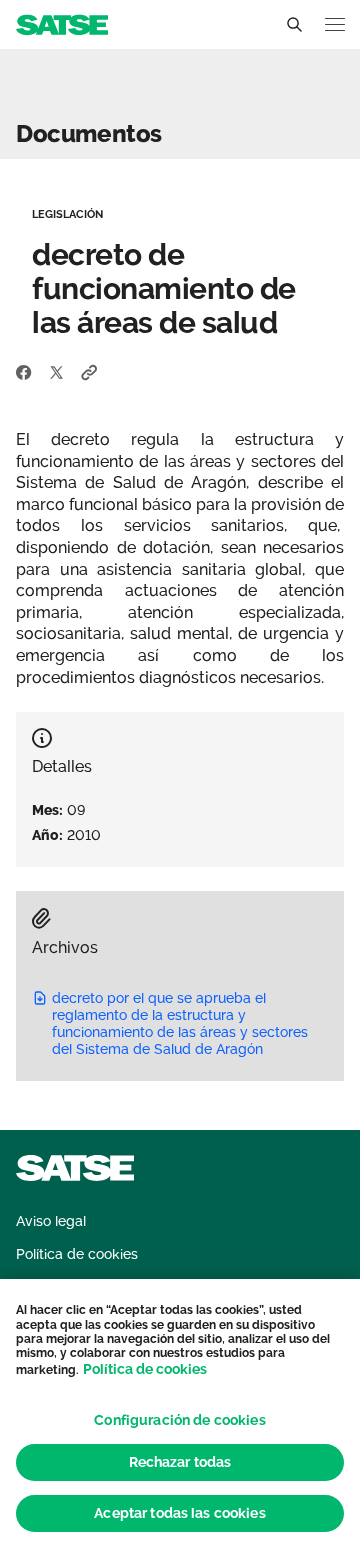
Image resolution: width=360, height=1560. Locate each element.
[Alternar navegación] (335, 24)
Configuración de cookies (179, 1420)
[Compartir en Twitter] (56, 371)
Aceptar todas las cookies (180, 1513)
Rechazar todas (180, 1462)
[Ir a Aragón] (62, 23)
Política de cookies (145, 1369)
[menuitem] (51, 1221)
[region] (180, 1419)
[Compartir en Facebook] (24, 371)
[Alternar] (294, 25)
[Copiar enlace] (89, 371)
